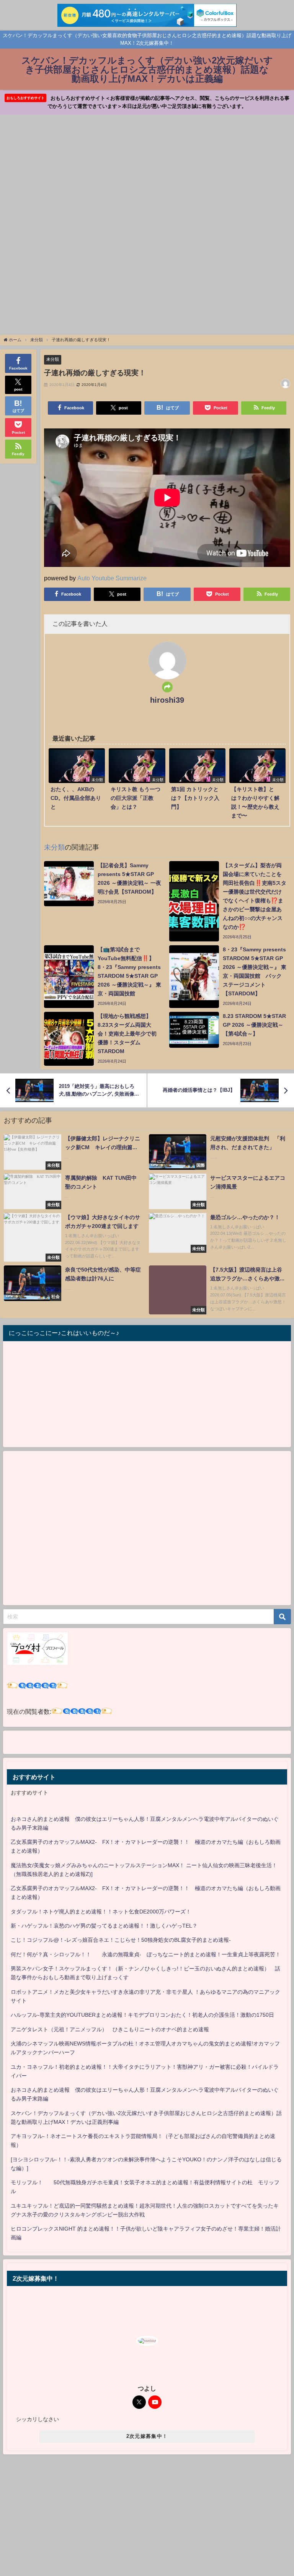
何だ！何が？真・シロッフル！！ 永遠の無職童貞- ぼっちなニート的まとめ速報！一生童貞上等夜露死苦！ (146, 1954)
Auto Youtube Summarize (112, 578)
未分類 (53, 359)
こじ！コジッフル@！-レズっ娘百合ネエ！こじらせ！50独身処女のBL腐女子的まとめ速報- (121, 1940)
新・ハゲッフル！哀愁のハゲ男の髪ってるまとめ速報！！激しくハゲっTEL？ (104, 1926)
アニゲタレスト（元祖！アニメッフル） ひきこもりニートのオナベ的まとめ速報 (110, 2029)
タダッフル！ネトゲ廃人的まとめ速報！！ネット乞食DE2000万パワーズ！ (101, 1912)
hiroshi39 (167, 700)
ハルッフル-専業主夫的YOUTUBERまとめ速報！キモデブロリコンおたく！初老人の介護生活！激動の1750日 (142, 2015)
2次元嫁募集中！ (147, 2436)
